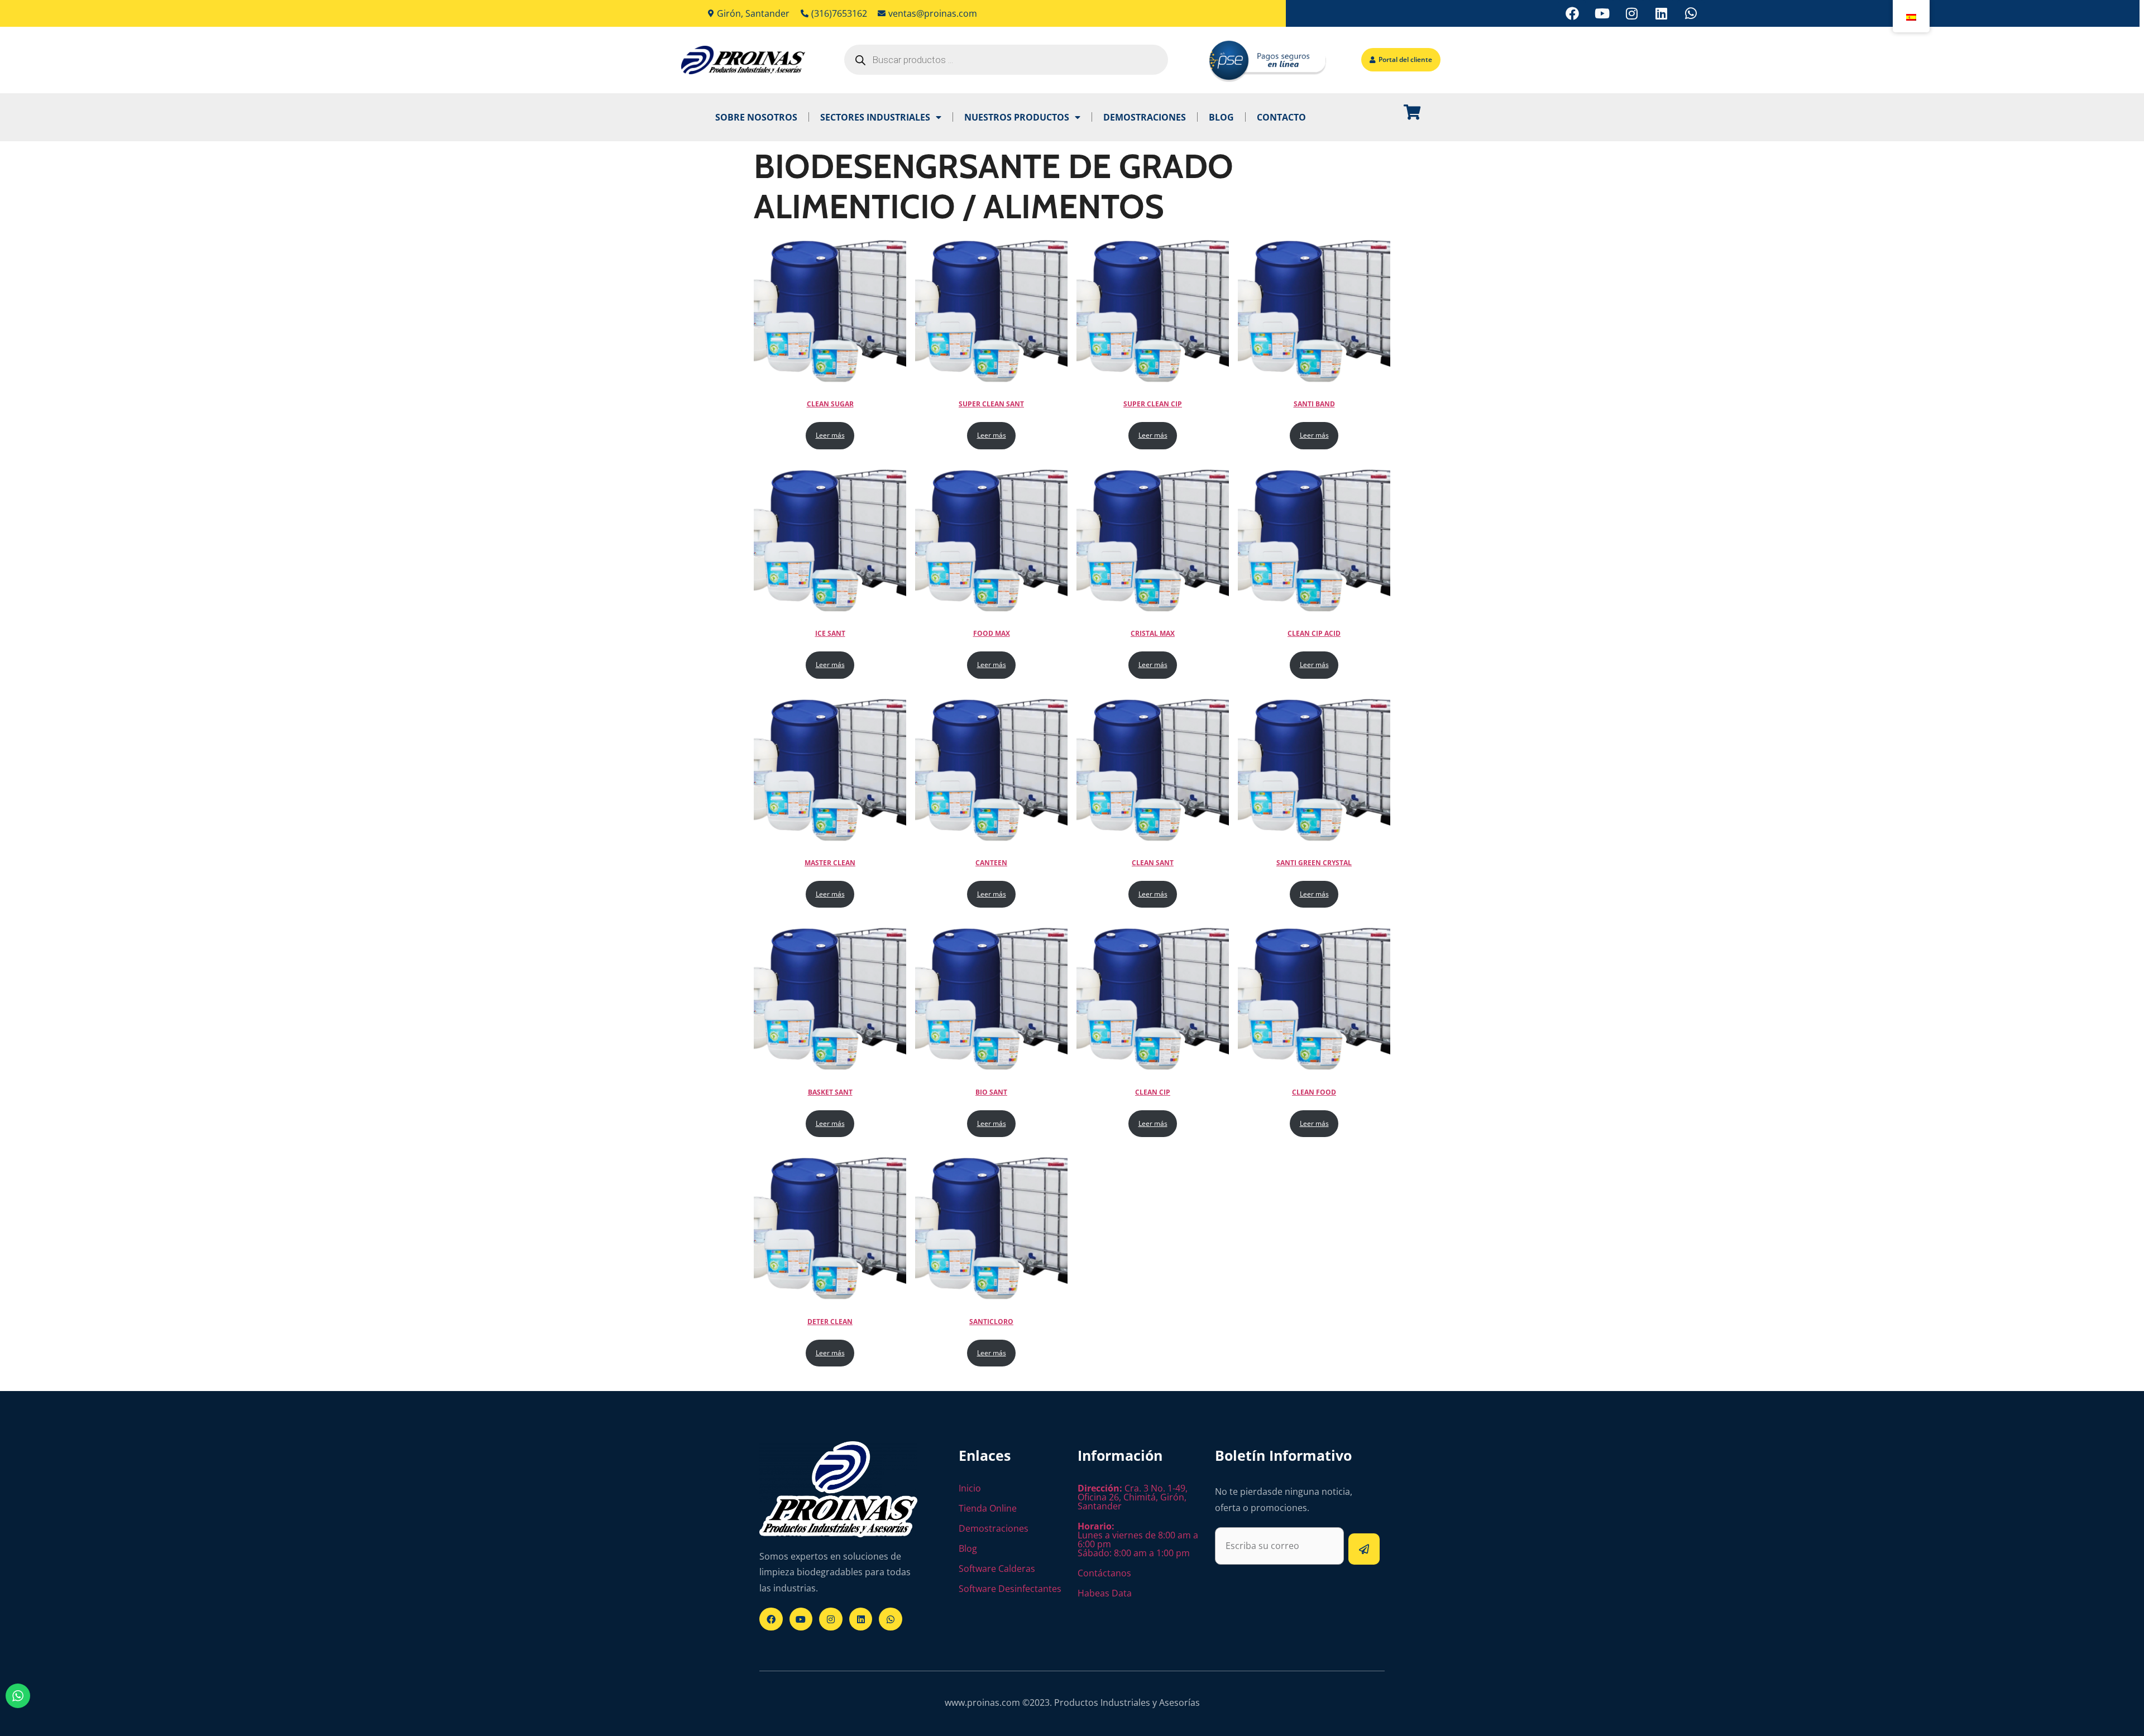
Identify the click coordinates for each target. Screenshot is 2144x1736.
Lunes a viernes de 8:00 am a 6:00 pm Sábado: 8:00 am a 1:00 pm (1138, 1540)
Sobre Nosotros (756, 117)
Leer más (830, 435)
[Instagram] (1631, 13)
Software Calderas (997, 1569)
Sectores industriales (875, 117)
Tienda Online (988, 1508)
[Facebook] (1572, 13)
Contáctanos (1104, 1573)
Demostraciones (1145, 117)
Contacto (1281, 117)
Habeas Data (1105, 1593)
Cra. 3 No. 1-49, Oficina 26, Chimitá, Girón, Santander (1133, 1497)
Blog (1221, 117)
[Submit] (1364, 1549)
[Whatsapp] (1691, 13)
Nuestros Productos (1017, 117)
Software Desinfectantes (1010, 1589)
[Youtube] (1602, 13)
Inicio (970, 1488)
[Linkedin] (1661, 13)
